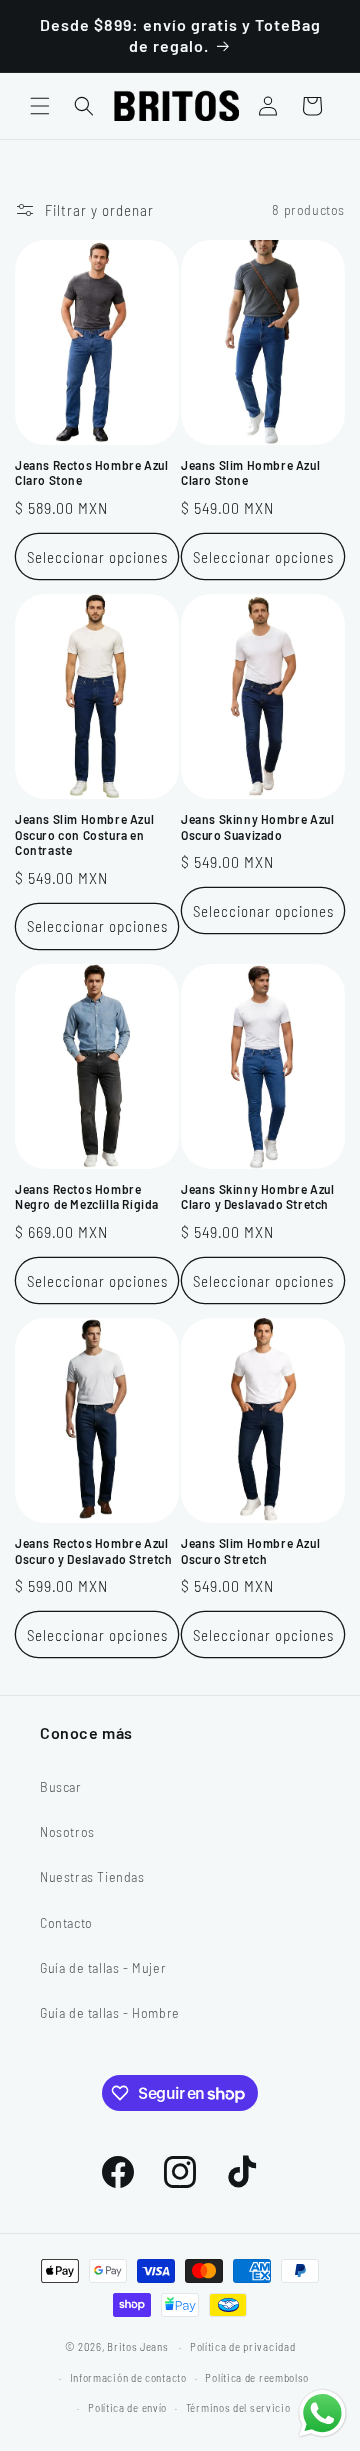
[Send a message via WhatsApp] (322, 2413)
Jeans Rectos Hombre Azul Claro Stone (91, 473)
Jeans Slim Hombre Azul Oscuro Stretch (250, 1551)
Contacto (66, 1922)
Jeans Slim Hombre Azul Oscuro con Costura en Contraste (84, 834)
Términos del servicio (238, 2407)
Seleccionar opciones (97, 557)
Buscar (61, 1786)
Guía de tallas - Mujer (103, 1967)
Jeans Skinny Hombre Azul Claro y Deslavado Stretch (257, 1197)
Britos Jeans (137, 2346)
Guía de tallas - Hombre (110, 2012)
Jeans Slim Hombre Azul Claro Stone (250, 473)
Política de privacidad (242, 2346)
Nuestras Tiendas (92, 1876)
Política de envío (127, 2407)
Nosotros (67, 1831)
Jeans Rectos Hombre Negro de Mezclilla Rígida (87, 1197)
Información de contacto (128, 2377)
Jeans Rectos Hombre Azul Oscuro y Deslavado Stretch (94, 1551)
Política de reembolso (257, 2377)
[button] (40, 106)
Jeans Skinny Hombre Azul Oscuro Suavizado (257, 827)
